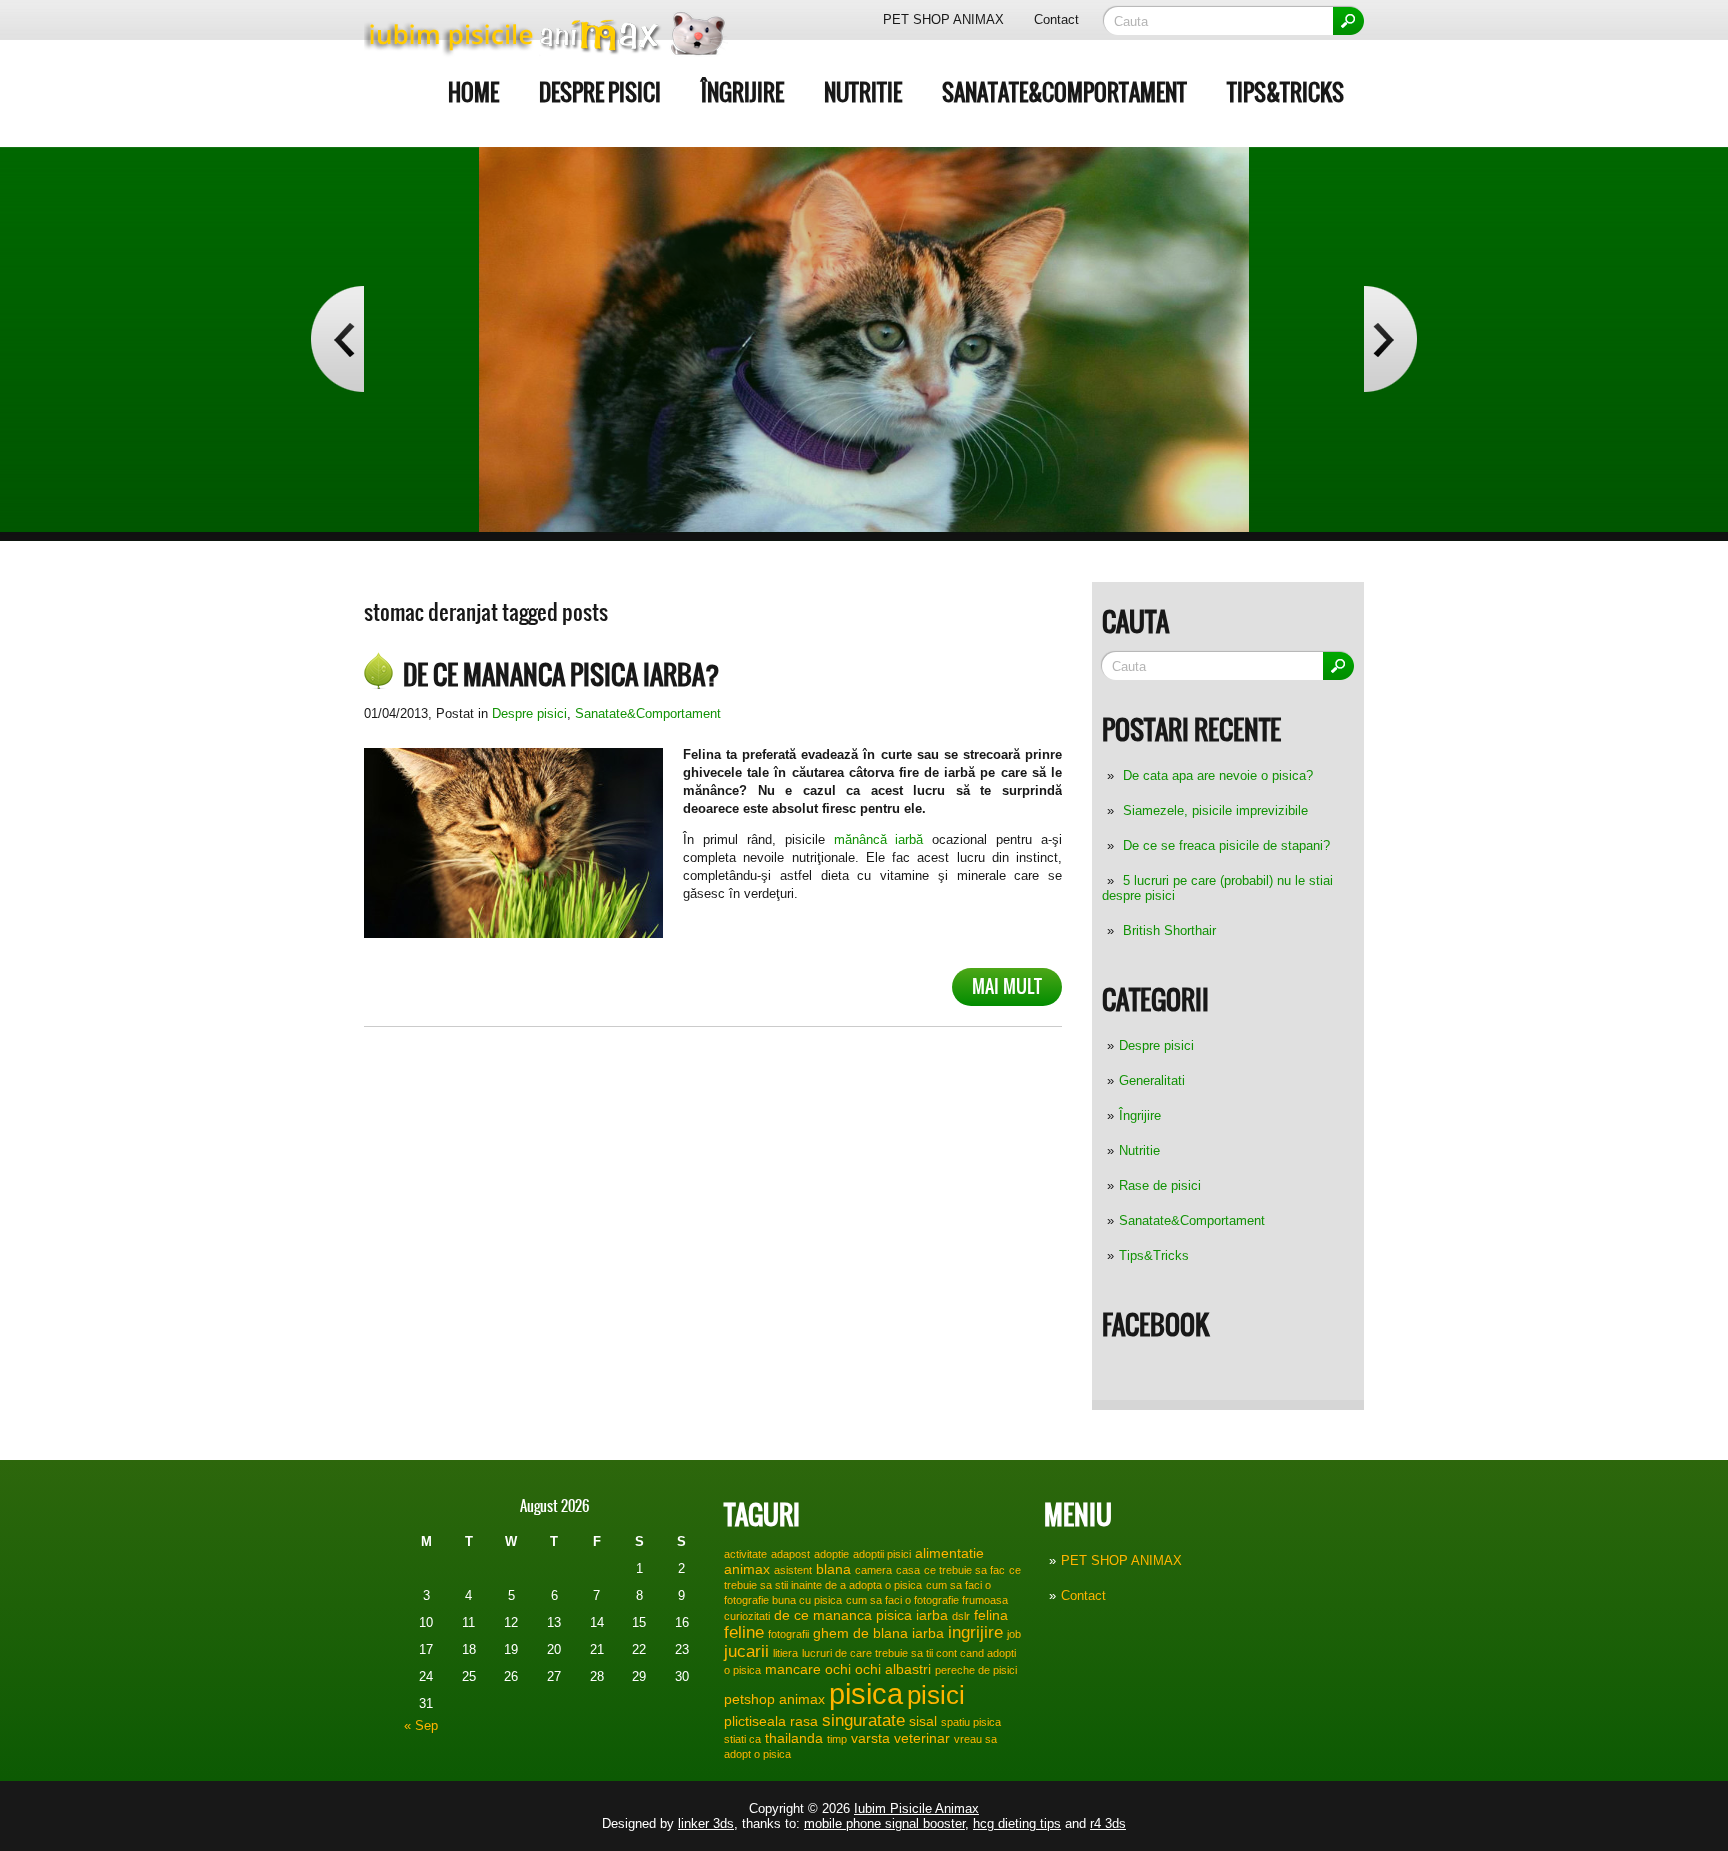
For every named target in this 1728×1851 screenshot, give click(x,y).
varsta (870, 1738)
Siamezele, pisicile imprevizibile (1215, 810)
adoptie (831, 1554)
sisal (923, 1721)
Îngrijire (742, 92)
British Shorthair (1169, 930)
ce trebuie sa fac (964, 1570)
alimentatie (949, 1553)
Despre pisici (600, 92)
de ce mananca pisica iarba (861, 1615)
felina (991, 1615)
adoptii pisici (882, 1554)
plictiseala (755, 1721)
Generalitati (1152, 1080)
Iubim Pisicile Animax (916, 1808)
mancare (793, 1669)
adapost (790, 1554)
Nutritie (863, 92)
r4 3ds (1108, 1823)
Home (473, 92)
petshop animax (774, 1699)
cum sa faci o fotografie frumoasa (927, 1600)
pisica (866, 1693)
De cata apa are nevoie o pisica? (1218, 775)
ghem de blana (860, 1633)
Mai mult (1007, 986)
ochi (838, 1669)
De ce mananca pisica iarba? (561, 675)
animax (747, 1569)
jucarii (746, 1651)
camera (873, 1570)
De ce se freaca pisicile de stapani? (1226, 845)
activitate (745, 1554)
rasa (804, 1721)
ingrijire (975, 1632)
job (1014, 1634)
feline (744, 1632)
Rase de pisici (1160, 1185)
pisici (936, 1695)
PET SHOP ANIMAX (943, 19)
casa (908, 1570)
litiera (785, 1653)
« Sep (421, 1725)
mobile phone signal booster (884, 1823)
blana (833, 1569)
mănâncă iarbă (874, 839)
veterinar (922, 1738)
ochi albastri (893, 1669)
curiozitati (747, 1616)
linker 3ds (706, 1823)
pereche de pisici (976, 1670)
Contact (1056, 19)
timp (837, 1739)
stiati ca (742, 1739)
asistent (793, 1570)
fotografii (788, 1634)
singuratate (863, 1720)
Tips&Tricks (1285, 92)
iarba (928, 1633)
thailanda (794, 1738)
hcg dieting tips (1017, 1823)
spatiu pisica (971, 1722)
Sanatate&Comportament (1064, 92)
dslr (961, 1616)
